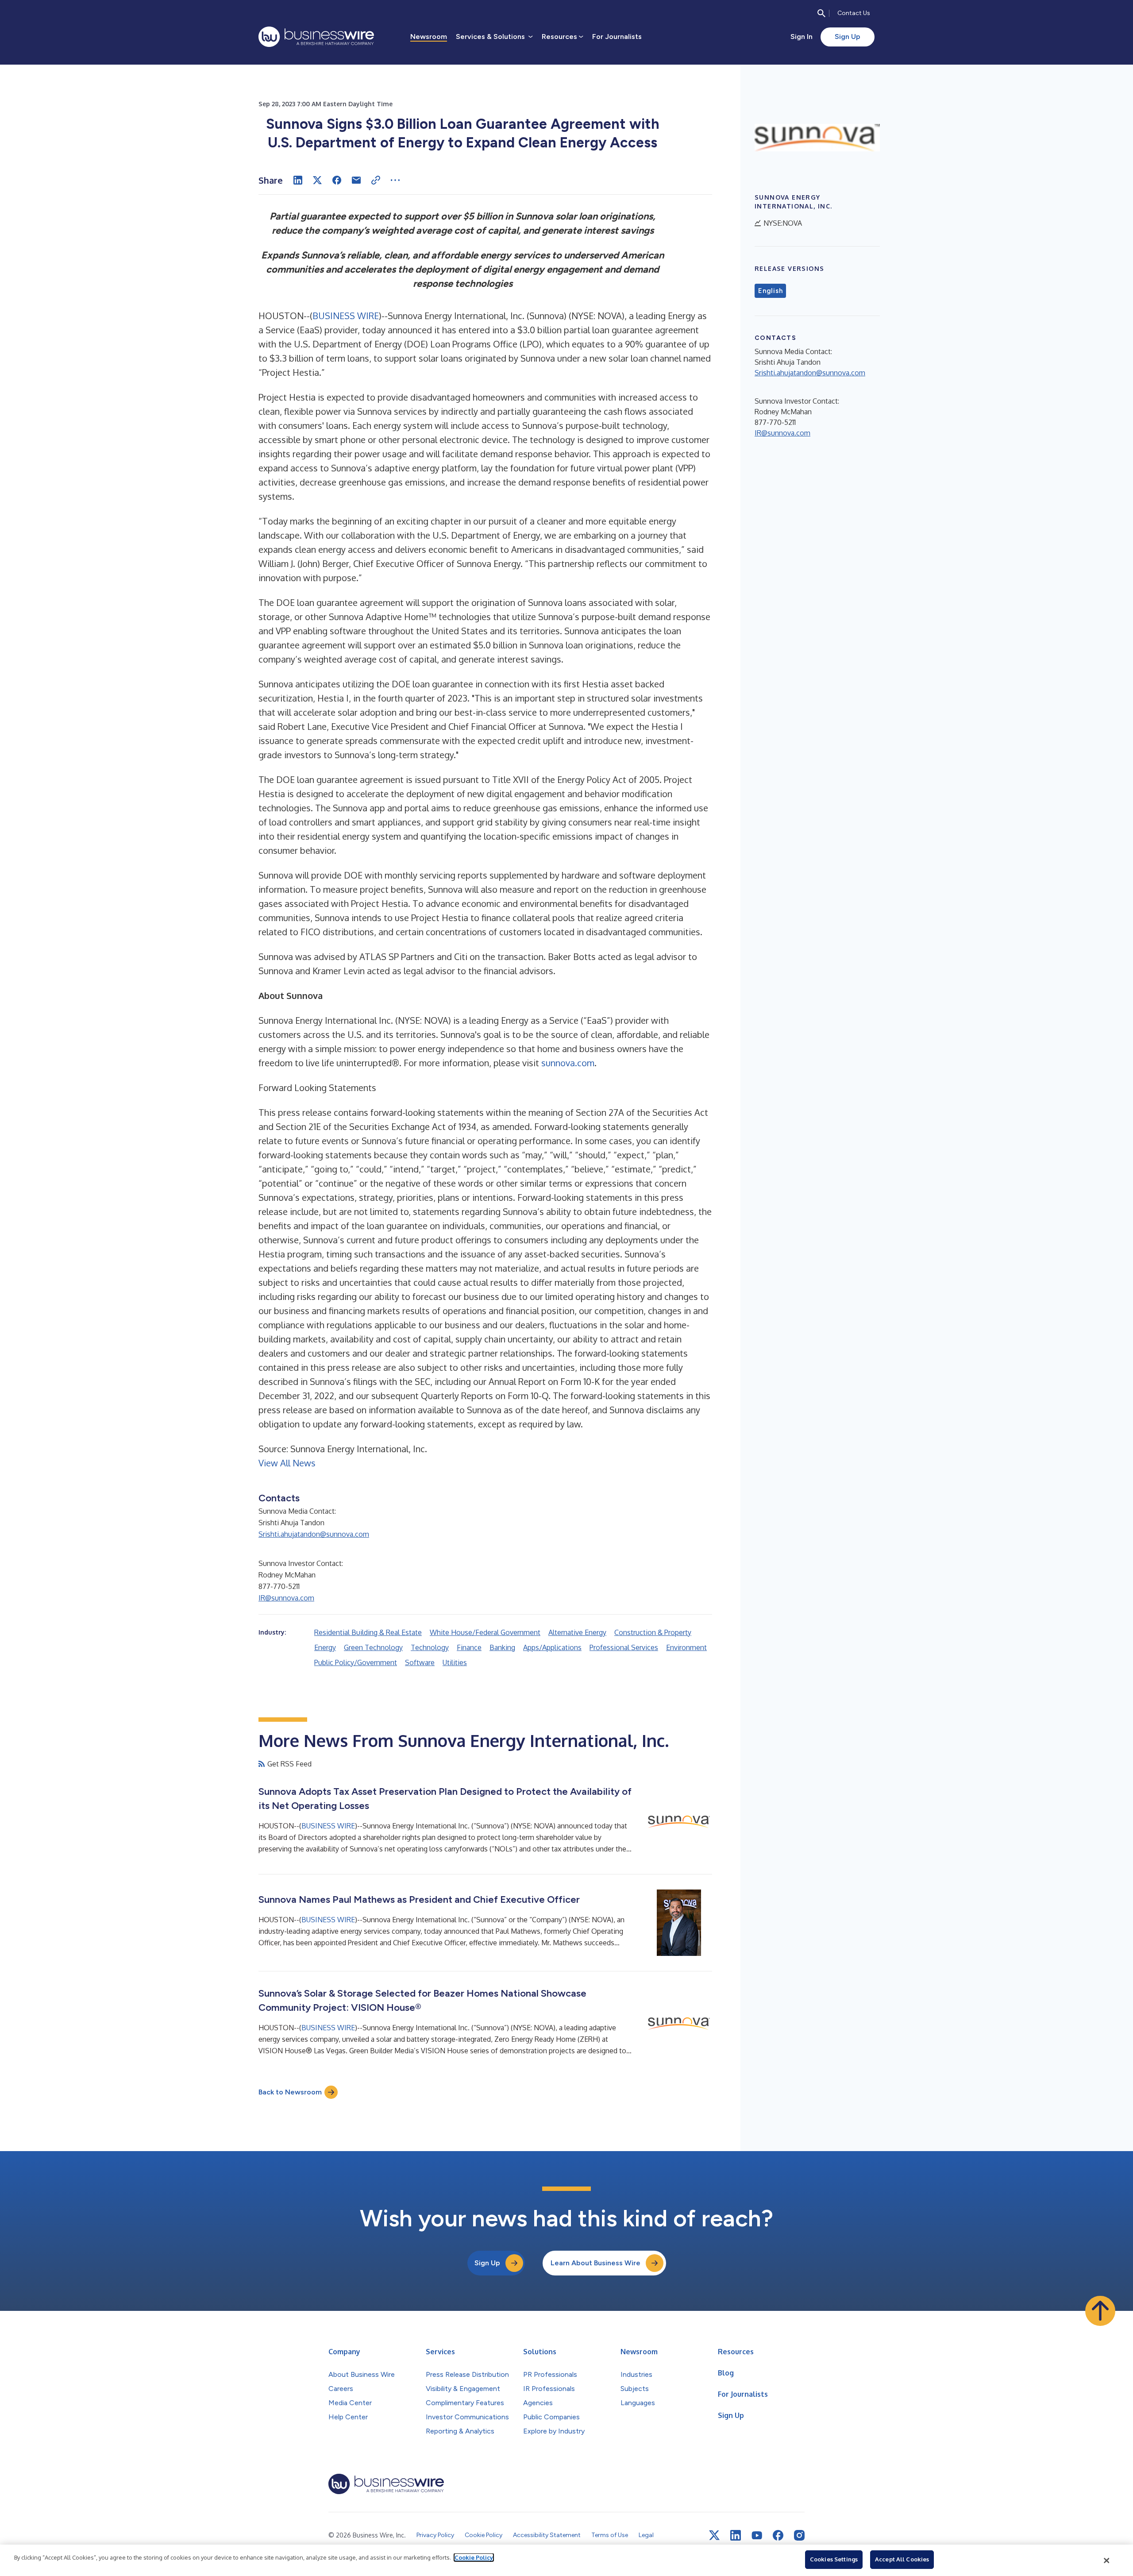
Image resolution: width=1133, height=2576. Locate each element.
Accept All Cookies (902, 2559)
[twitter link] (714, 2535)
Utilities (455, 1662)
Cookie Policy (474, 2557)
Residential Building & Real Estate (368, 1632)
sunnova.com (568, 1063)
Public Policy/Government (356, 1662)
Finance (469, 1647)
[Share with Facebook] (337, 180)
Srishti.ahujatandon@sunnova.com (314, 1534)
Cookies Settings (834, 2559)
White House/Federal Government (485, 1632)
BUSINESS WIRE (346, 316)
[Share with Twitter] (317, 180)
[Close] (1107, 2561)
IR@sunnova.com (286, 1598)
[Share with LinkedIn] (298, 180)
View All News (287, 1463)
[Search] (821, 13)
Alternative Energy (577, 1632)
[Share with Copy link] (376, 180)
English (770, 291)
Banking (502, 1647)
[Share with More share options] (395, 180)
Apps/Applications (552, 1647)
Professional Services (624, 1647)
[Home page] (316, 37)
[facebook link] (778, 2535)
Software (420, 1662)
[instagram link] (799, 2535)
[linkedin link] (736, 2535)
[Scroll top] (1100, 2311)
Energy (325, 1647)
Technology (430, 1647)
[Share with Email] (356, 180)
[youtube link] (757, 2536)
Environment (686, 1647)
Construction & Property (653, 1632)
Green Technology (373, 1647)
